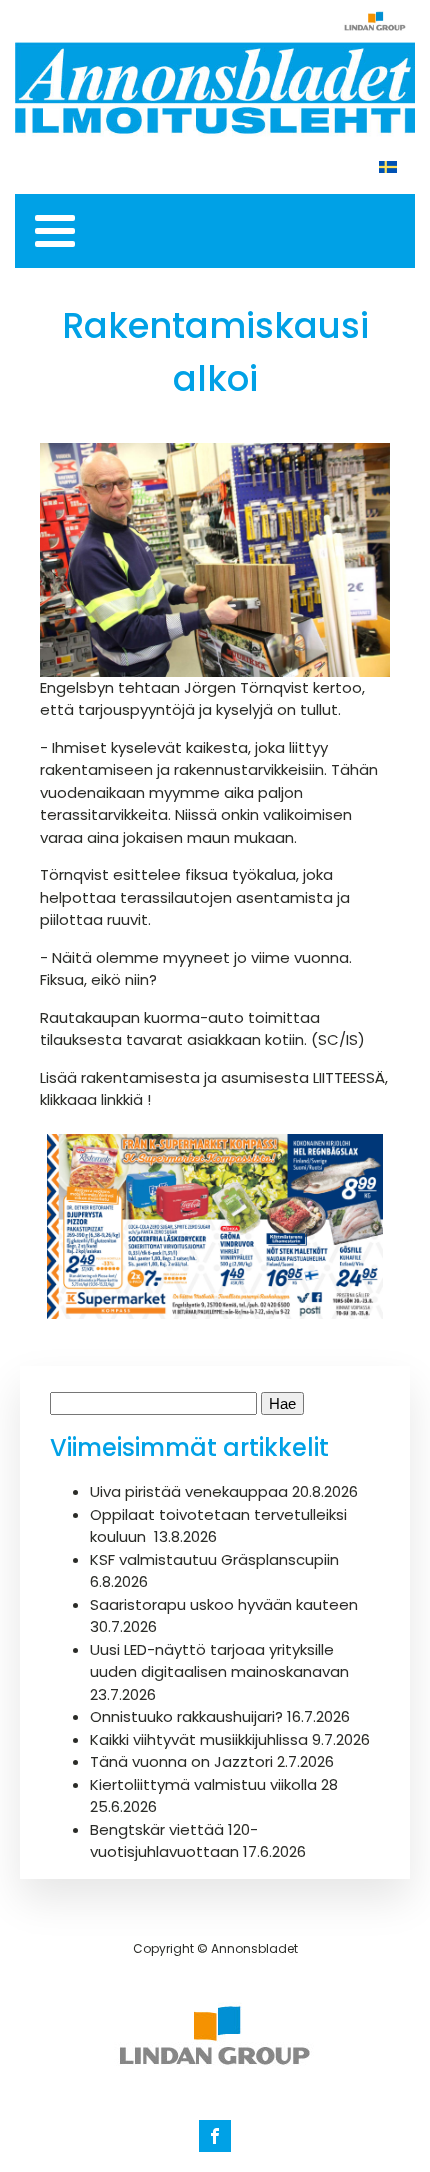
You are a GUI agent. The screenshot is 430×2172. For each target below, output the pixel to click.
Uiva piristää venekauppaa (189, 1491)
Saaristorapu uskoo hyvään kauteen (224, 1604)
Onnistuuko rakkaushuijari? (186, 1716)
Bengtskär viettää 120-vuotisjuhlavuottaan (174, 1841)
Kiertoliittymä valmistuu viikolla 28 (214, 1784)
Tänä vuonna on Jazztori (181, 1761)
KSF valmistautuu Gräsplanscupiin (214, 1559)
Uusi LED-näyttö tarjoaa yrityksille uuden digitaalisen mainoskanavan (219, 1661)
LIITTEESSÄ (349, 1077)
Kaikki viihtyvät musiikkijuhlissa (199, 1739)
